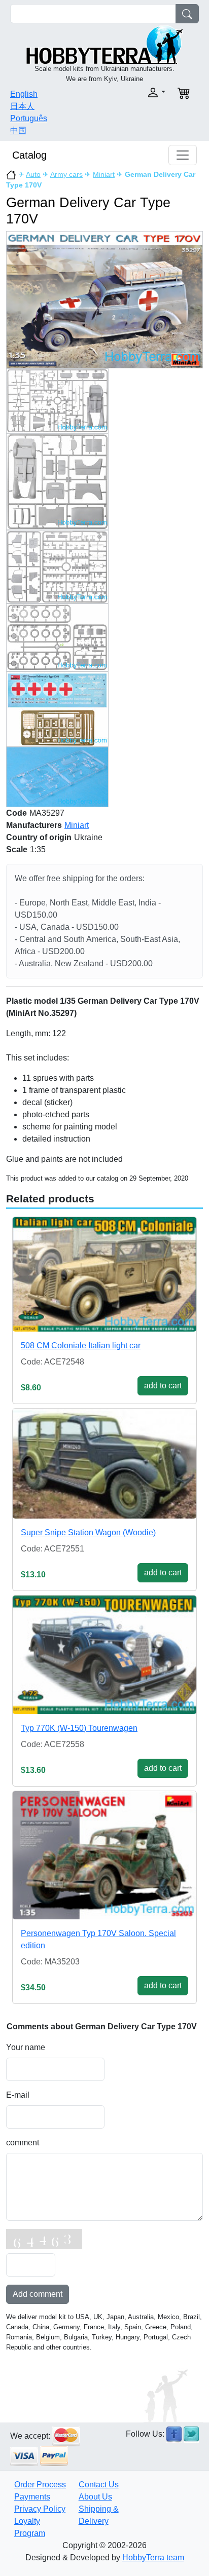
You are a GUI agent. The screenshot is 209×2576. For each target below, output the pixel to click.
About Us (95, 2497)
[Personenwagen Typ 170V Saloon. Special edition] (104, 1855)
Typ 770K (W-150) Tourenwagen (79, 1728)
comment (23, 2143)
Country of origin (39, 837)
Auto (33, 174)
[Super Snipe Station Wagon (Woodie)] (104, 1464)
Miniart (104, 174)
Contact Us (99, 2485)
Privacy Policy (40, 2509)
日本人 (22, 106)
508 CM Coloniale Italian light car (81, 1346)
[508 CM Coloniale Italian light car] (104, 1274)
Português (29, 118)
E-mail (18, 2095)
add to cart (163, 1386)
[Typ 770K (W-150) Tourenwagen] (104, 1655)
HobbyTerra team (153, 2558)
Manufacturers (34, 825)
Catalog (29, 155)
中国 (18, 130)
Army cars (66, 174)
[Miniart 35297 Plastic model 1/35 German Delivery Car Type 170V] (104, 299)
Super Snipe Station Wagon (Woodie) (88, 1532)
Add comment (38, 2294)
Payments (32, 2497)
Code (16, 813)
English (24, 94)
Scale (17, 849)
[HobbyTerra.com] (104, 44)
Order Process (40, 2485)
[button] (138, 92)
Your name (26, 2047)
